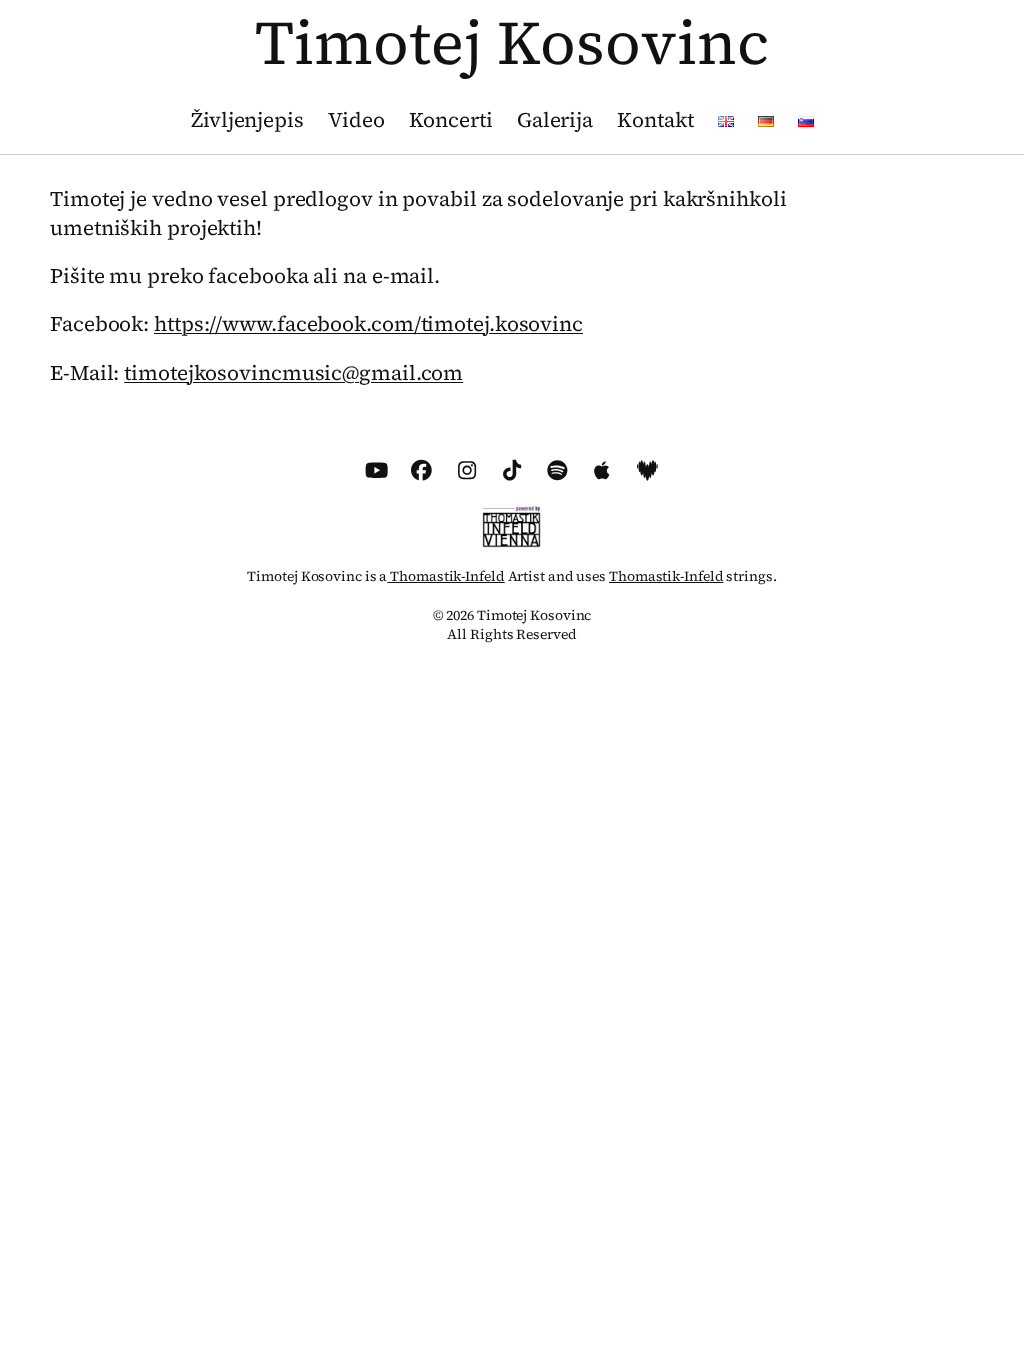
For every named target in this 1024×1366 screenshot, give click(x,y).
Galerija (555, 120)
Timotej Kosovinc (511, 42)
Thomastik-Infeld (445, 576)
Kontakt (655, 120)
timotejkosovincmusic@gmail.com (293, 373)
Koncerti (451, 120)
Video (356, 120)
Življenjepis (247, 120)
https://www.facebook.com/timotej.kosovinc (368, 324)
